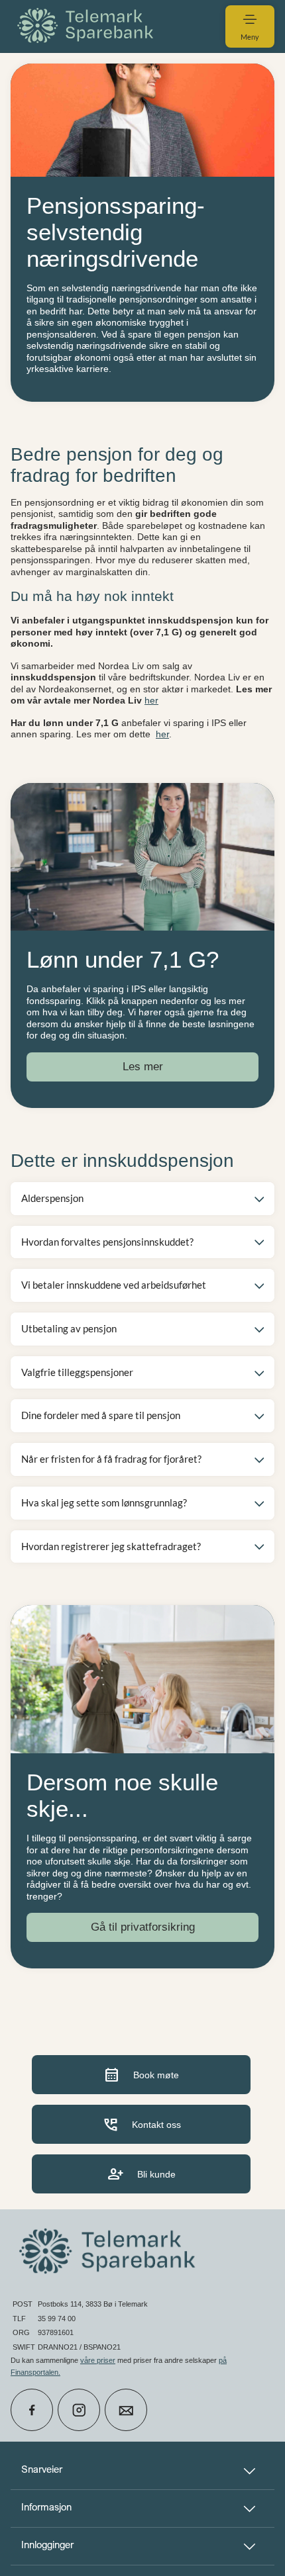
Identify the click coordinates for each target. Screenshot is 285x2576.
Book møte (141, 2075)
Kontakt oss (142, 2124)
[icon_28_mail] (126, 2410)
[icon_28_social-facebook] (32, 2410)
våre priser (98, 2360)
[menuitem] (87, 26)
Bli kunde (142, 2174)
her (151, 700)
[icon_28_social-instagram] (79, 2410)
